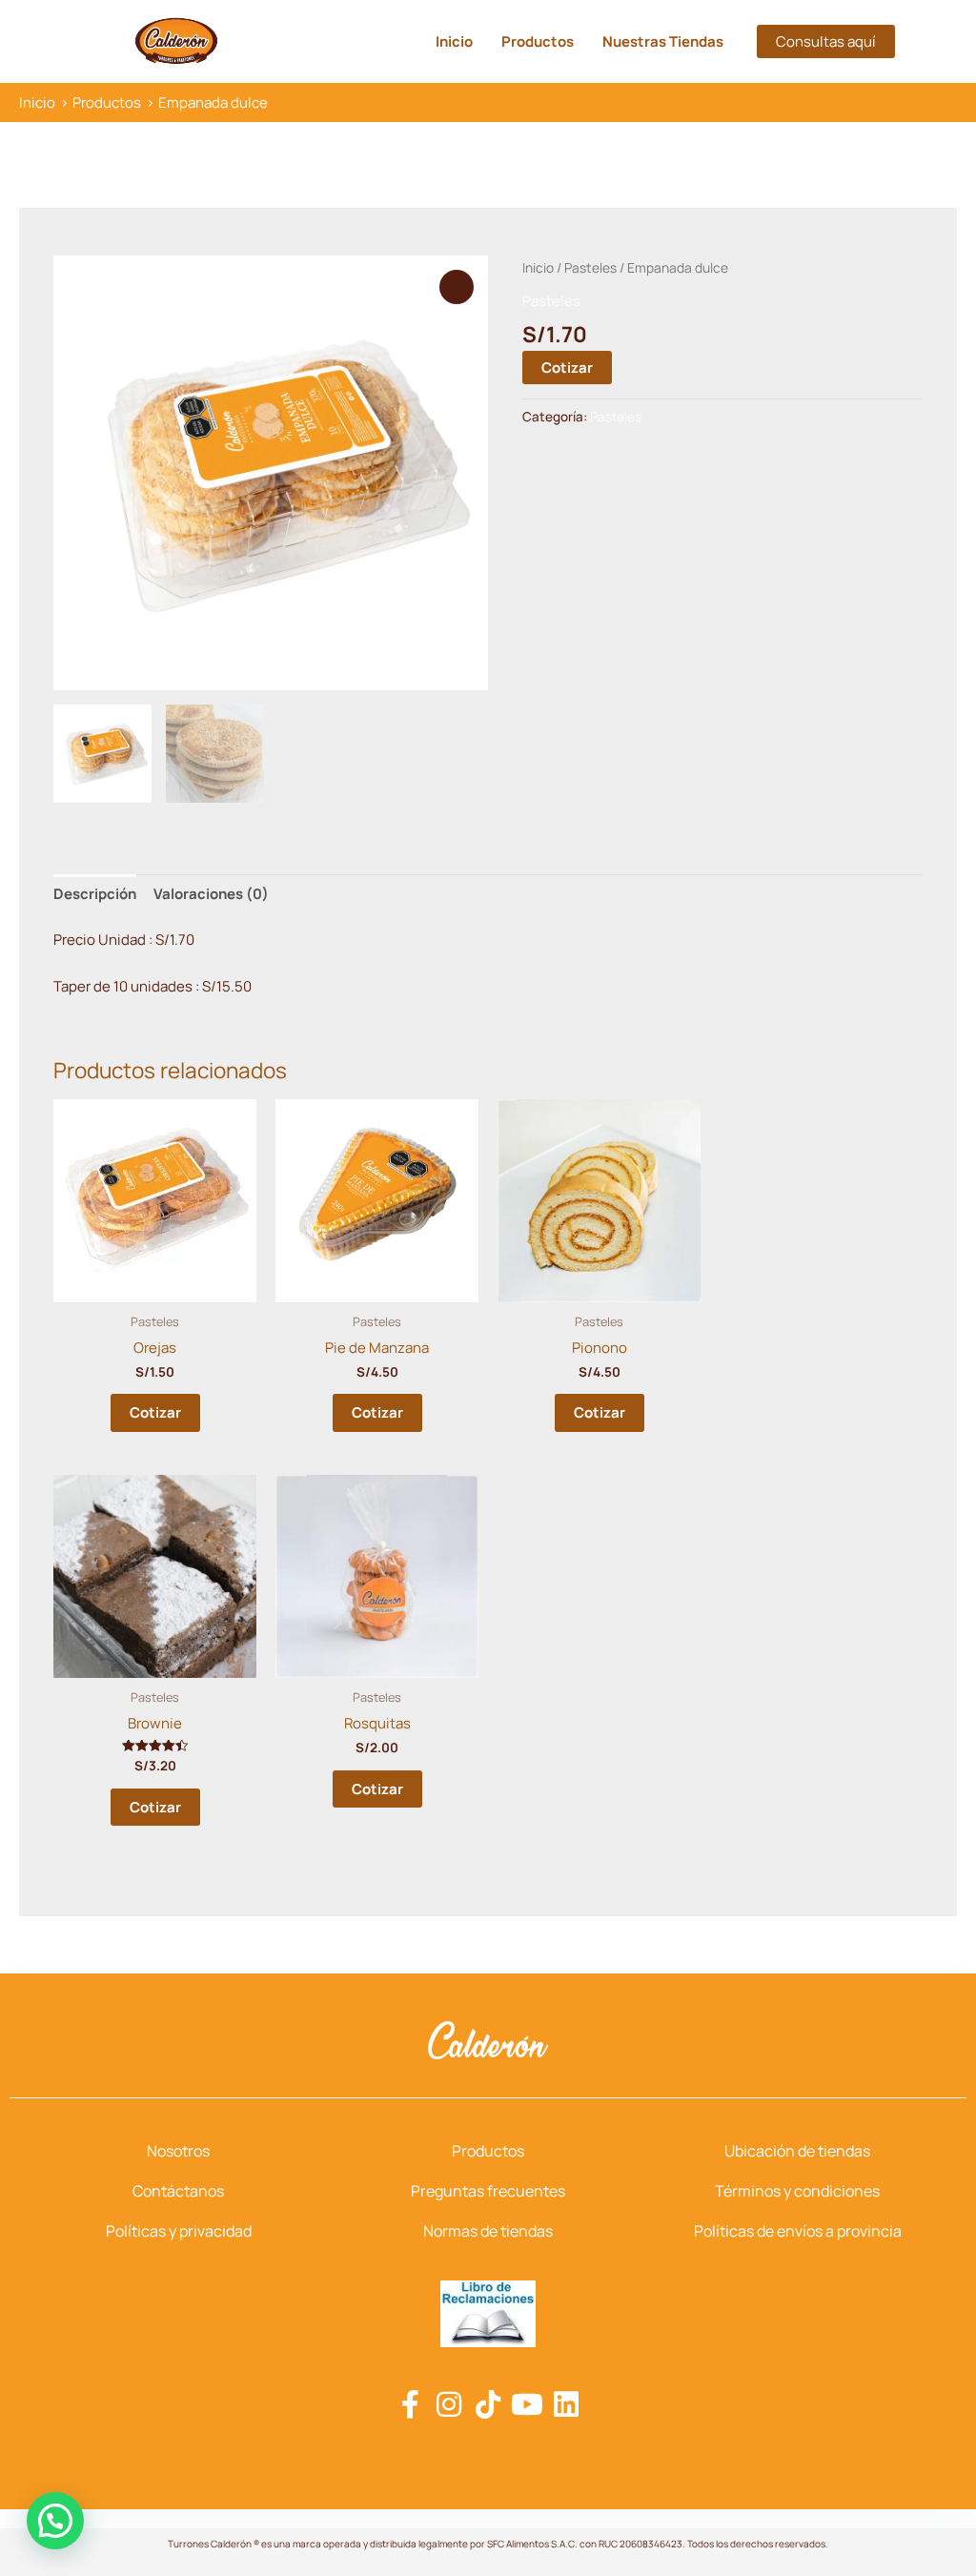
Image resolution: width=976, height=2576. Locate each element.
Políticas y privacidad (179, 2231)
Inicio (454, 41)
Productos (538, 41)
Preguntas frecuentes (488, 2191)
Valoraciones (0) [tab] (211, 894)
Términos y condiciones (797, 2191)
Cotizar (567, 368)
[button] (826, 41)
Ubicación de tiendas (797, 2151)
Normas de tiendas (488, 2231)
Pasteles (590, 267)
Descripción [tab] (95, 894)
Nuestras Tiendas (663, 41)
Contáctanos (178, 2191)
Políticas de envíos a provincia (798, 2231)
